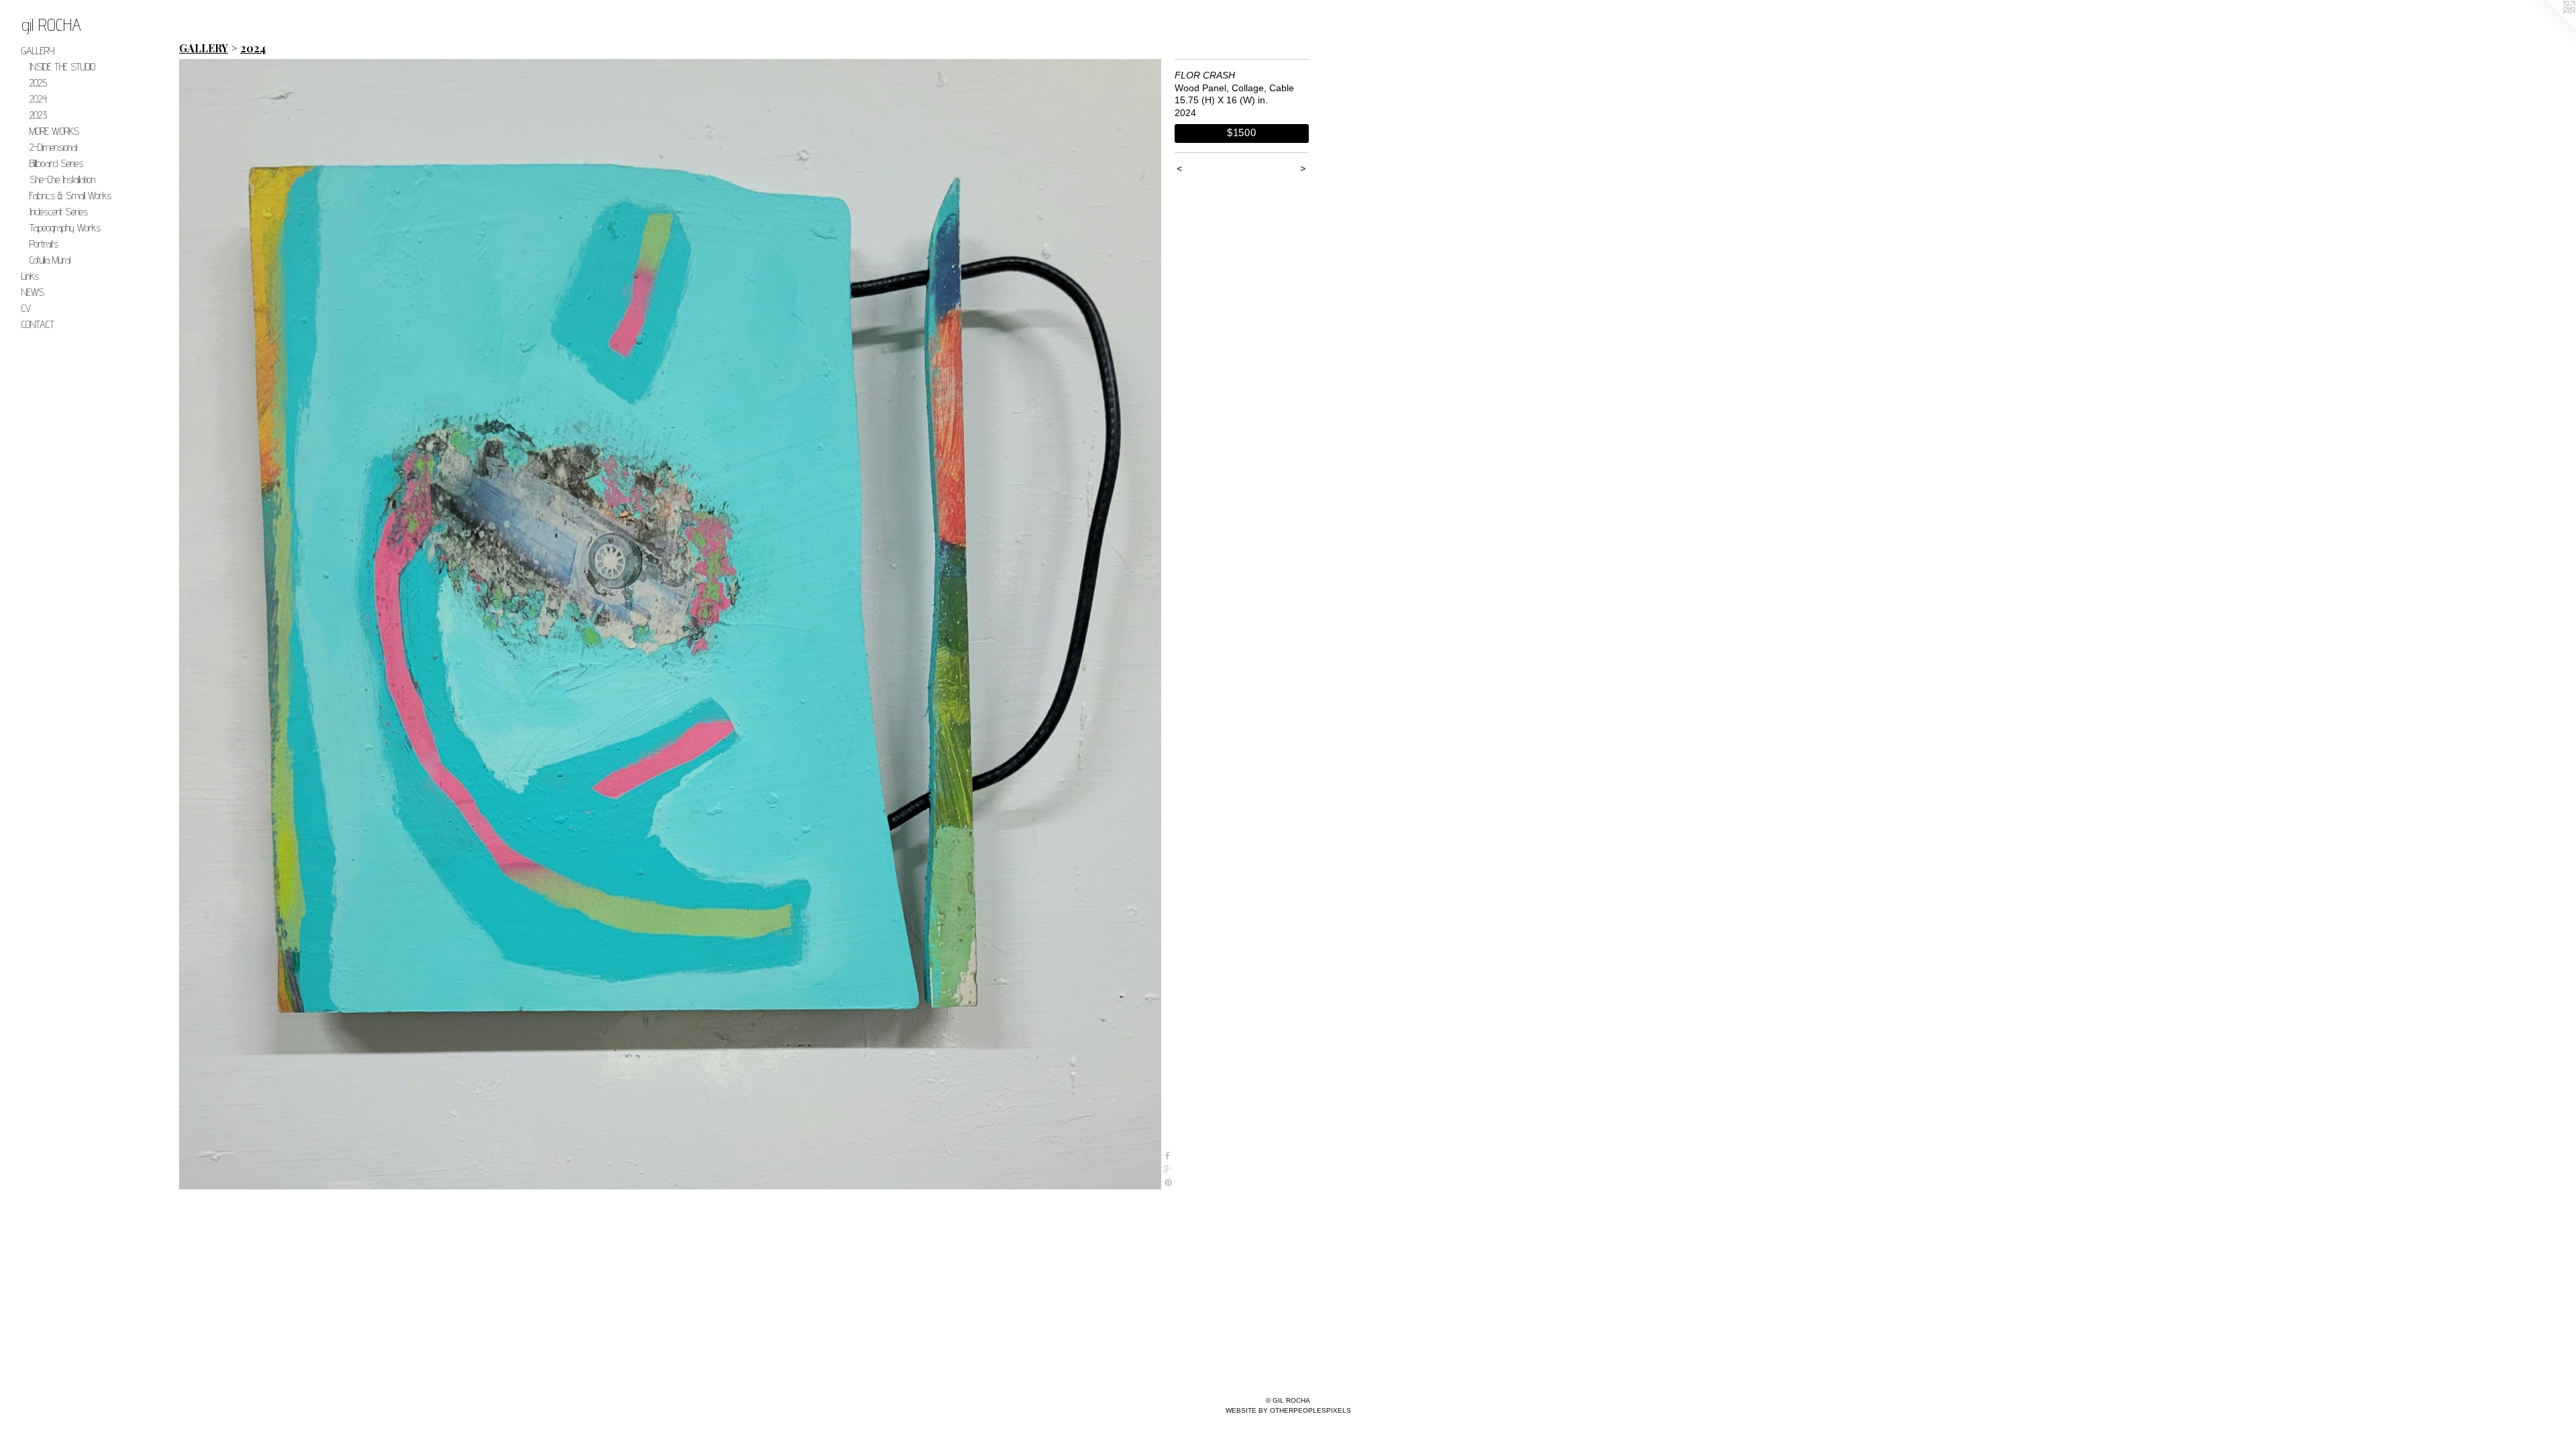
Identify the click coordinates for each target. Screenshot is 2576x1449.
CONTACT (38, 324)
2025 (38, 83)
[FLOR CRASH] (670, 624)
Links (30, 276)
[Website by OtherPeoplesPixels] (2549, 27)
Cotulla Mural (50, 260)
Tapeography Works (65, 228)
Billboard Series (56, 163)
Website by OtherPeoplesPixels (1288, 1410)
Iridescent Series (59, 212)
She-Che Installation (62, 179)
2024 (38, 99)
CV (26, 308)
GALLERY (38, 51)
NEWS (33, 292)
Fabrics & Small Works (70, 196)
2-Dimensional (53, 147)
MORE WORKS (54, 131)
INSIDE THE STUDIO (62, 67)
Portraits (44, 244)
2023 (38, 115)
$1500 (1242, 132)
